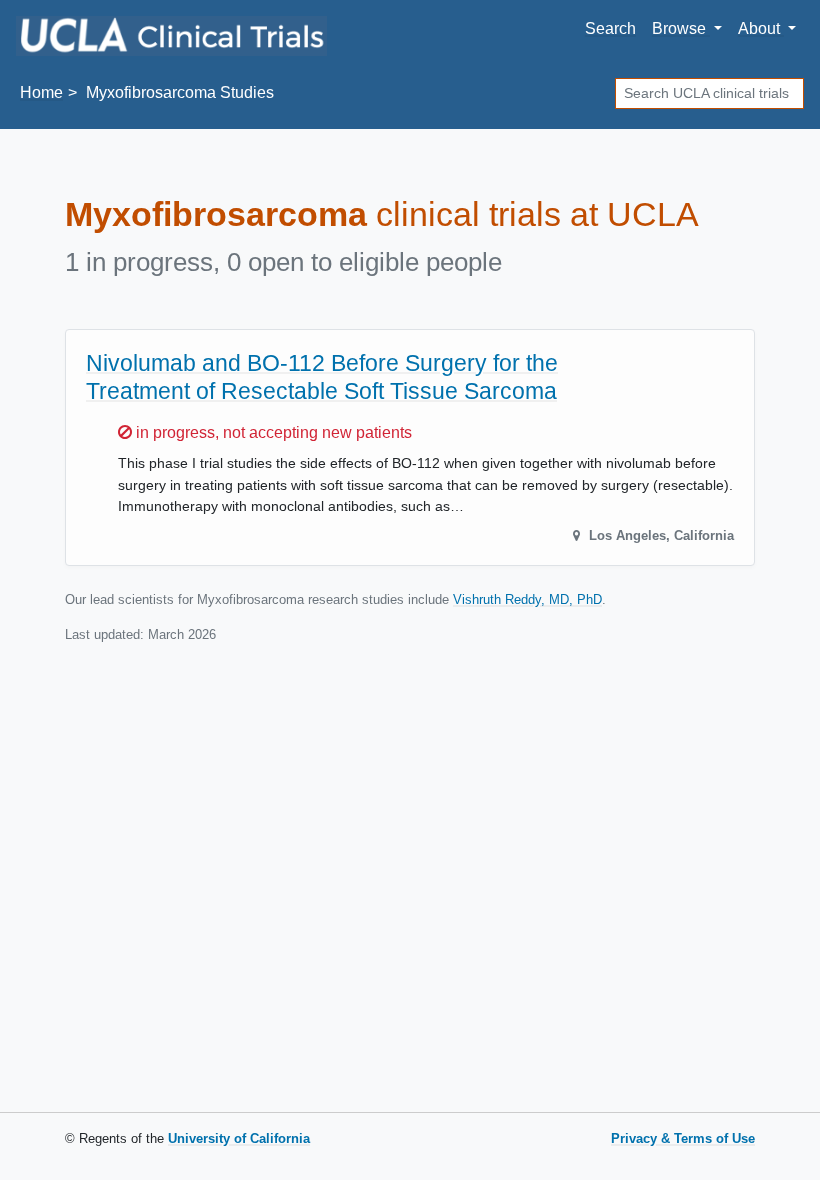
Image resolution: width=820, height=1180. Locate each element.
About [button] (761, 28)
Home (41, 92)
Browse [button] (681, 28)
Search (610, 28)
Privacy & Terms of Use (683, 1138)
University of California (239, 1138)
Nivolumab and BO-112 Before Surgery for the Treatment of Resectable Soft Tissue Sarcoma (322, 376)
